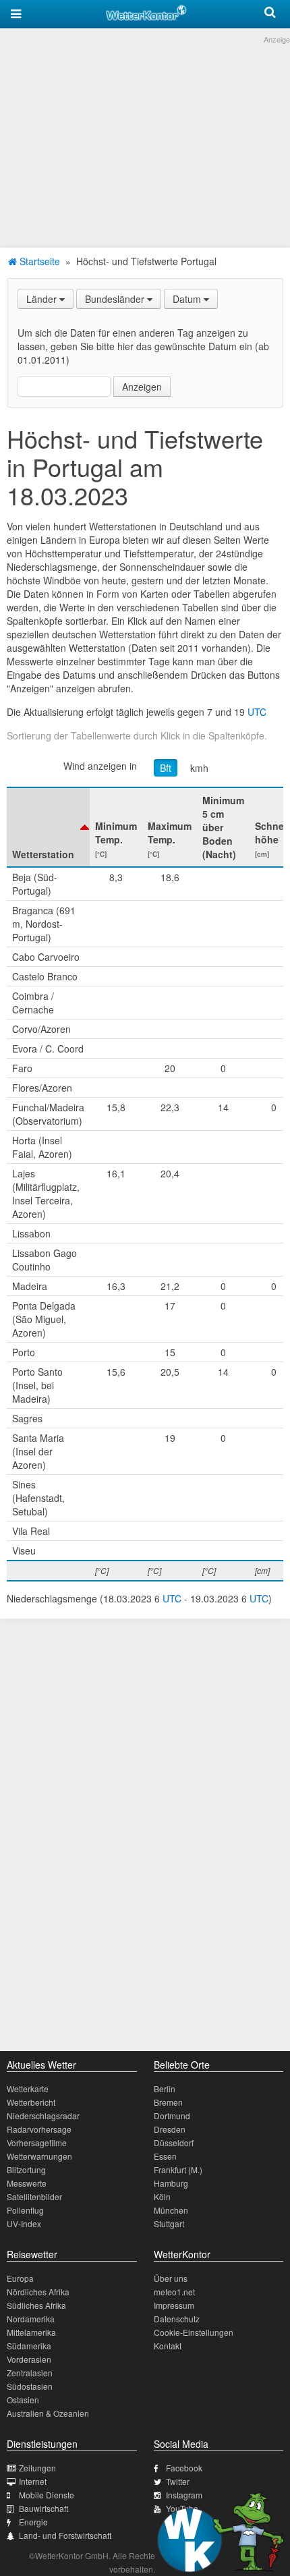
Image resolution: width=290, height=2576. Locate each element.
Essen (165, 2156)
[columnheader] (48, 827)
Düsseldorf (174, 2143)
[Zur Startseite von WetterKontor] (146, 11)
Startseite (38, 261)
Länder (43, 299)
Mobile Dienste (47, 2495)
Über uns (171, 2278)
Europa (20, 2278)
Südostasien (30, 2386)
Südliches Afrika (36, 2305)
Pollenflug (25, 2210)
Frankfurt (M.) (178, 2169)
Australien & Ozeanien (48, 2413)
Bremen (168, 2102)
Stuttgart (169, 2223)
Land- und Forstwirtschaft (65, 2535)
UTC (257, 712)
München (171, 2210)
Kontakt (168, 2346)
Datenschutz (177, 2319)
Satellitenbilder (34, 2196)
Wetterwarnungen (39, 2156)
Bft (166, 768)
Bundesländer (116, 299)
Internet (33, 2481)
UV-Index (24, 2223)
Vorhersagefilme (37, 2143)
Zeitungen (37, 2468)
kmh (199, 768)
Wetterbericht (31, 2102)
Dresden (170, 2129)
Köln (162, 2196)
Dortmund (172, 2116)
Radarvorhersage (39, 2129)
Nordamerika (31, 2319)
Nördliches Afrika (38, 2292)
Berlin (165, 2089)
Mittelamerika (31, 2332)
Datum (188, 299)
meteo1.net (174, 2292)
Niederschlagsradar (43, 2116)
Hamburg (171, 2183)
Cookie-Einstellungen (194, 2332)
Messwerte (27, 2183)
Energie (33, 2522)
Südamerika (29, 2346)
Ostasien (23, 2400)
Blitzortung (26, 2169)
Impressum (174, 2305)
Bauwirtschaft (43, 2508)
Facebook (184, 2468)
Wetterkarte (28, 2089)
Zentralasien (30, 2373)
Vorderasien (29, 2359)
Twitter (178, 2481)
